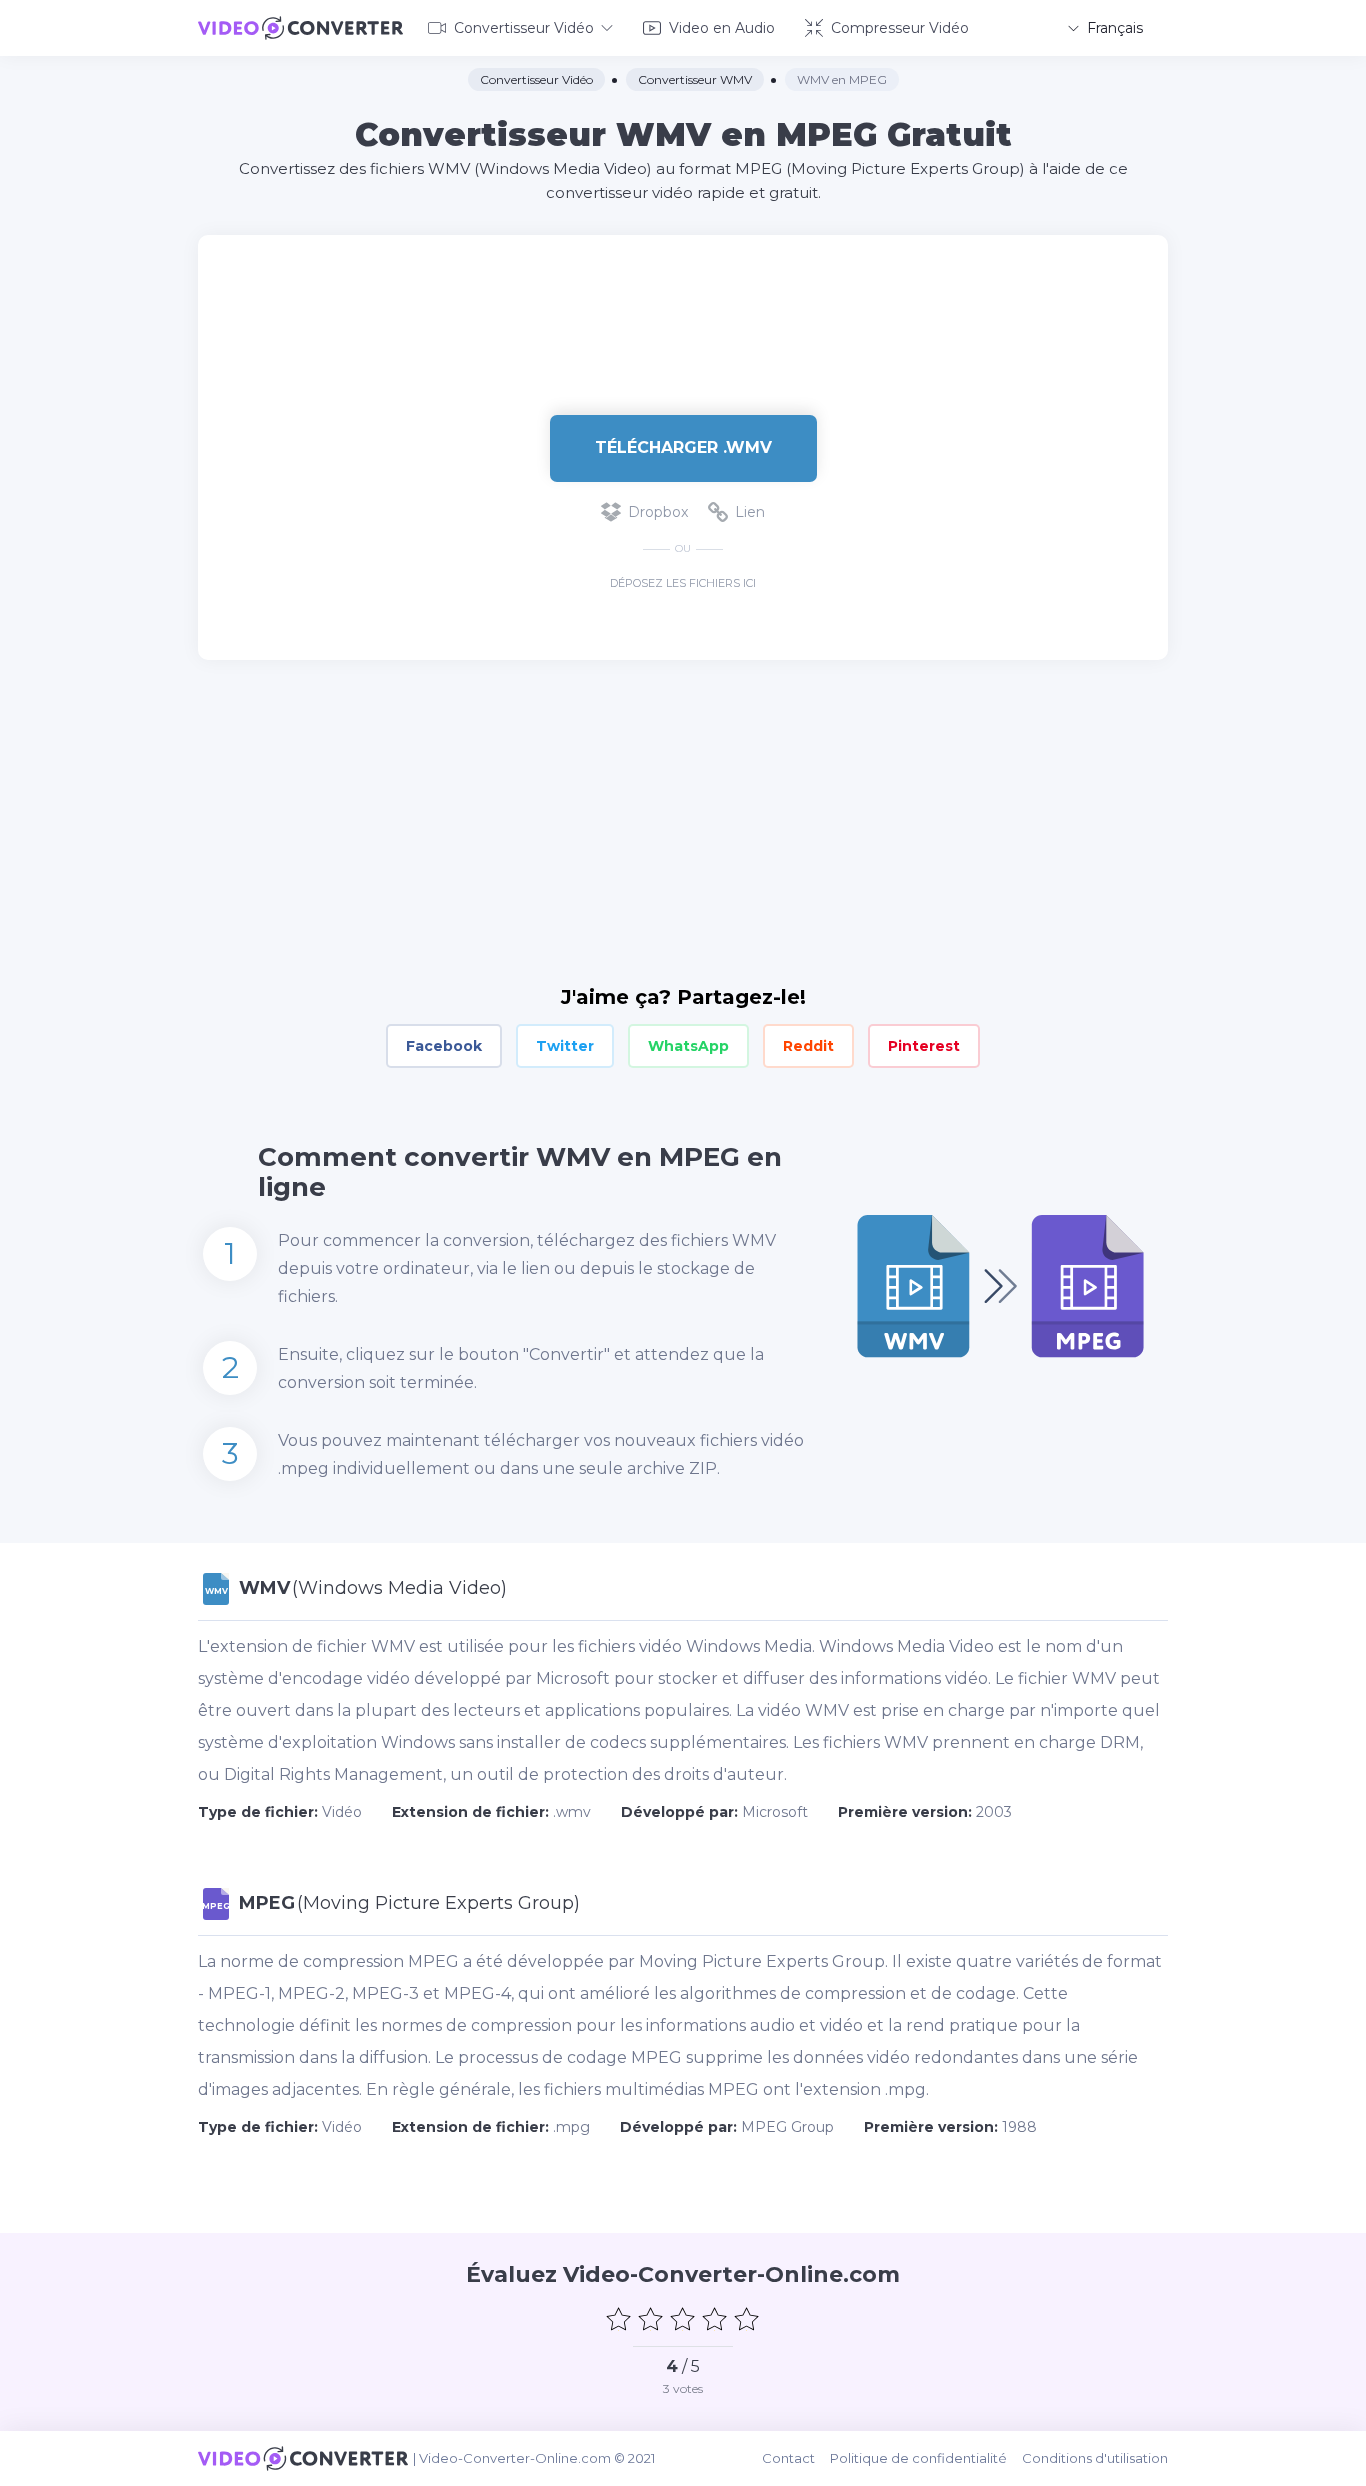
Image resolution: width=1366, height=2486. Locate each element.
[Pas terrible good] (651, 2319)
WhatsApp (688, 1046)
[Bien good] (715, 2319)
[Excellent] (747, 2319)
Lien (750, 512)
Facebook (444, 1046)
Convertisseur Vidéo (524, 28)
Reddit (808, 1046)
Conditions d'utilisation (1095, 2458)
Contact (788, 2458)
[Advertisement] (683, 300)
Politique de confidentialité (918, 2458)
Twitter (565, 1046)
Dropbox (658, 512)
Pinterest (924, 1046)
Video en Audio (722, 28)
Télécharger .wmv (683, 447)
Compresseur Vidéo (900, 28)
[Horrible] (619, 2319)
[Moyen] (683, 2319)
